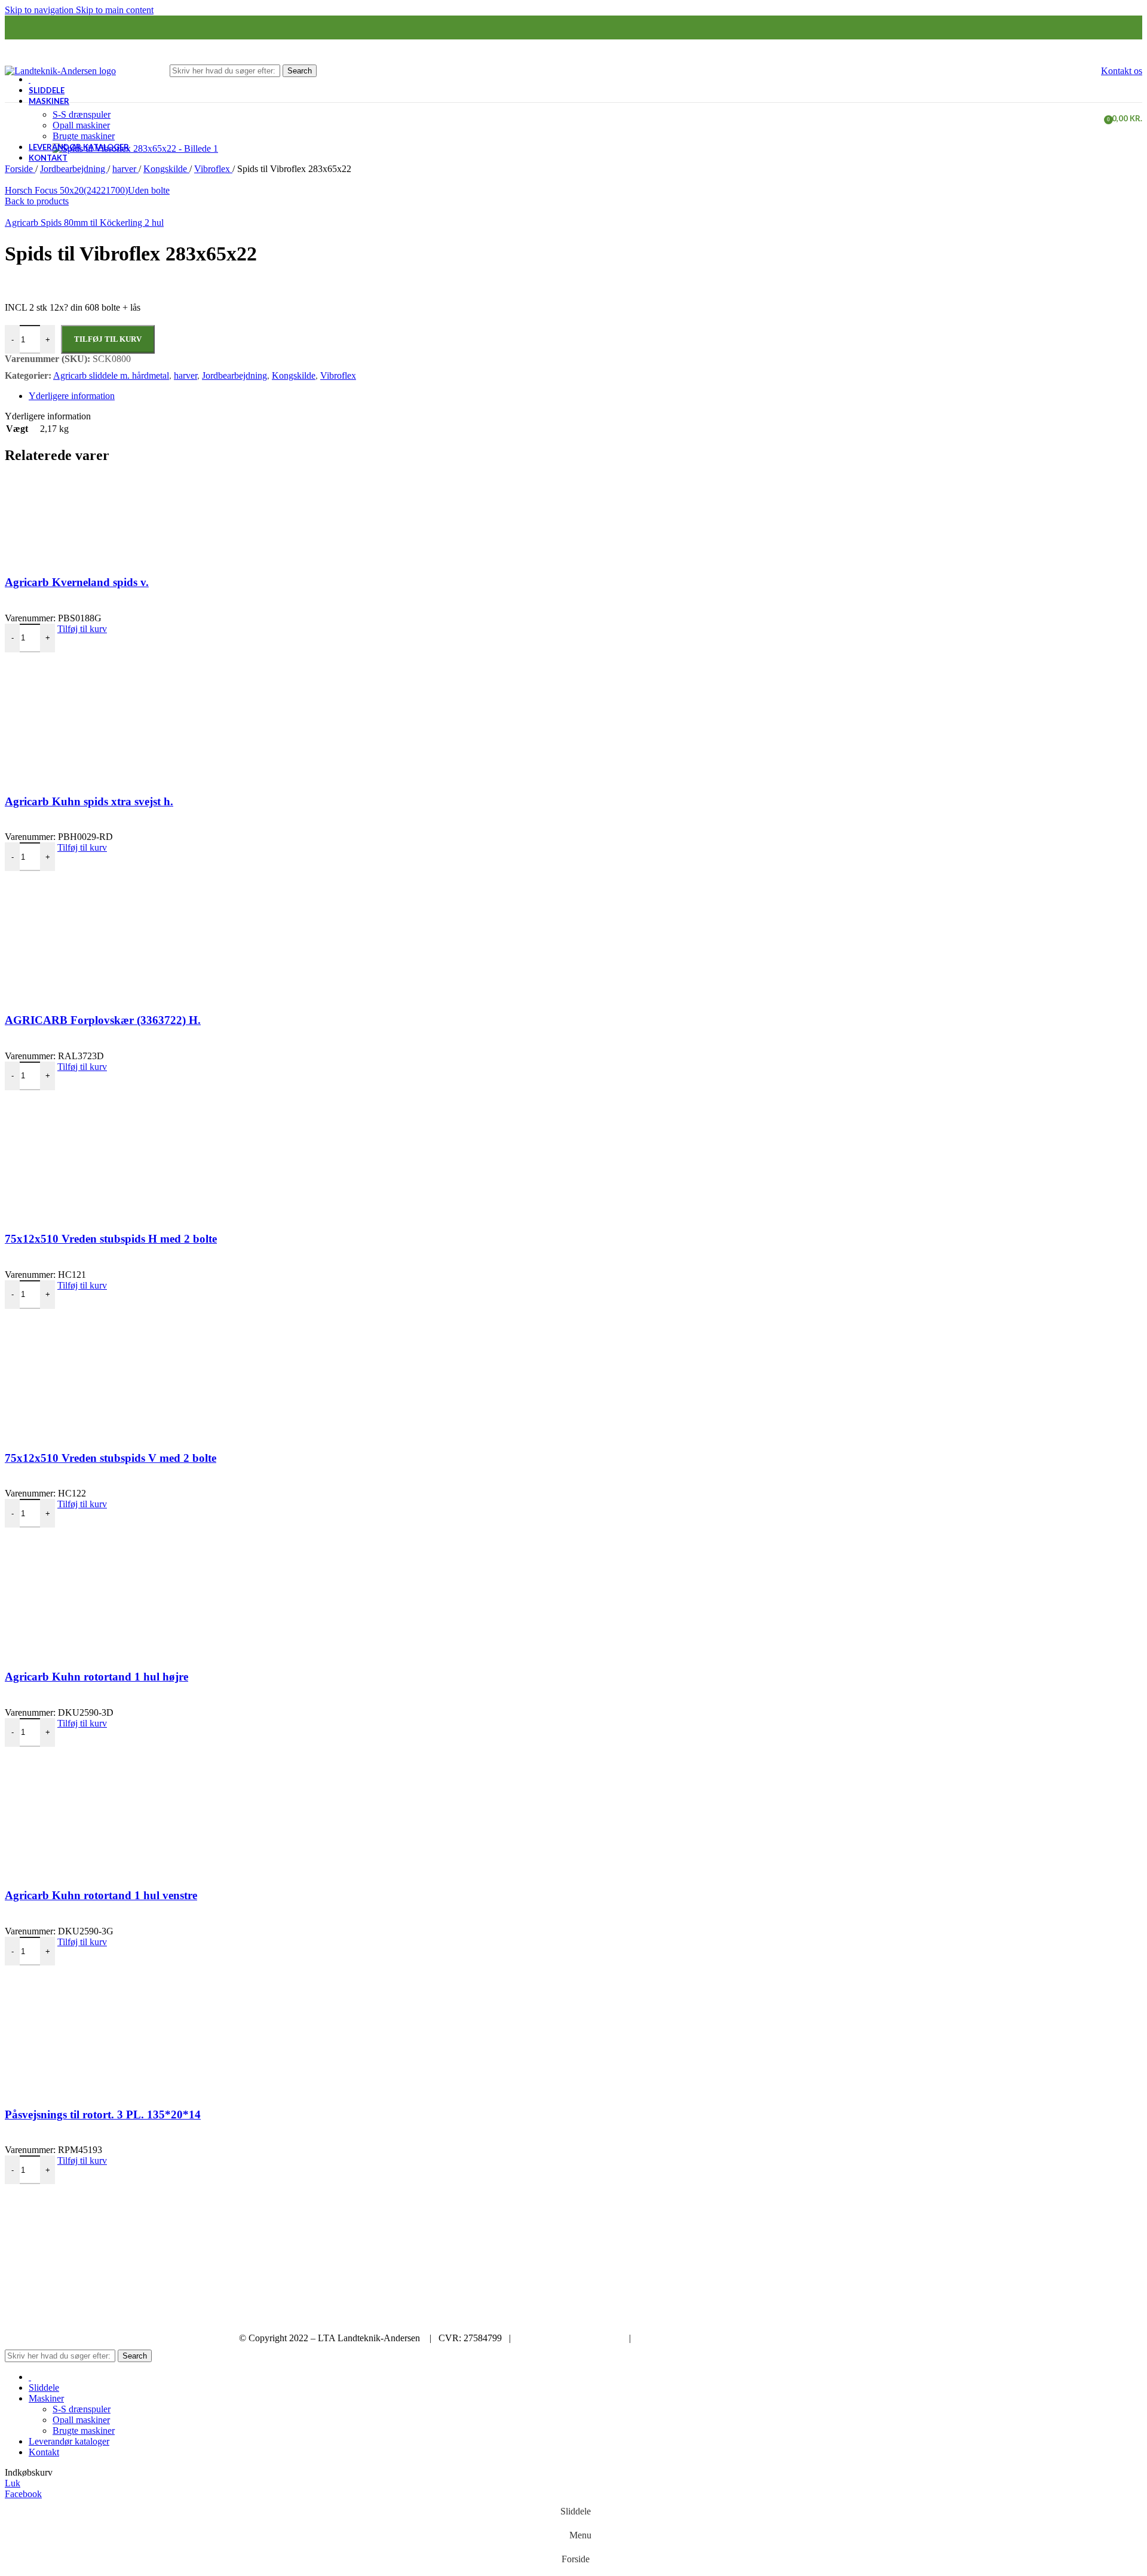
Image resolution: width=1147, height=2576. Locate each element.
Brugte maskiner (84, 136)
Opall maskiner (81, 125)
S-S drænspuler (82, 114)
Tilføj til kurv (108, 339)
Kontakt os (1122, 71)
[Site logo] (60, 71)
